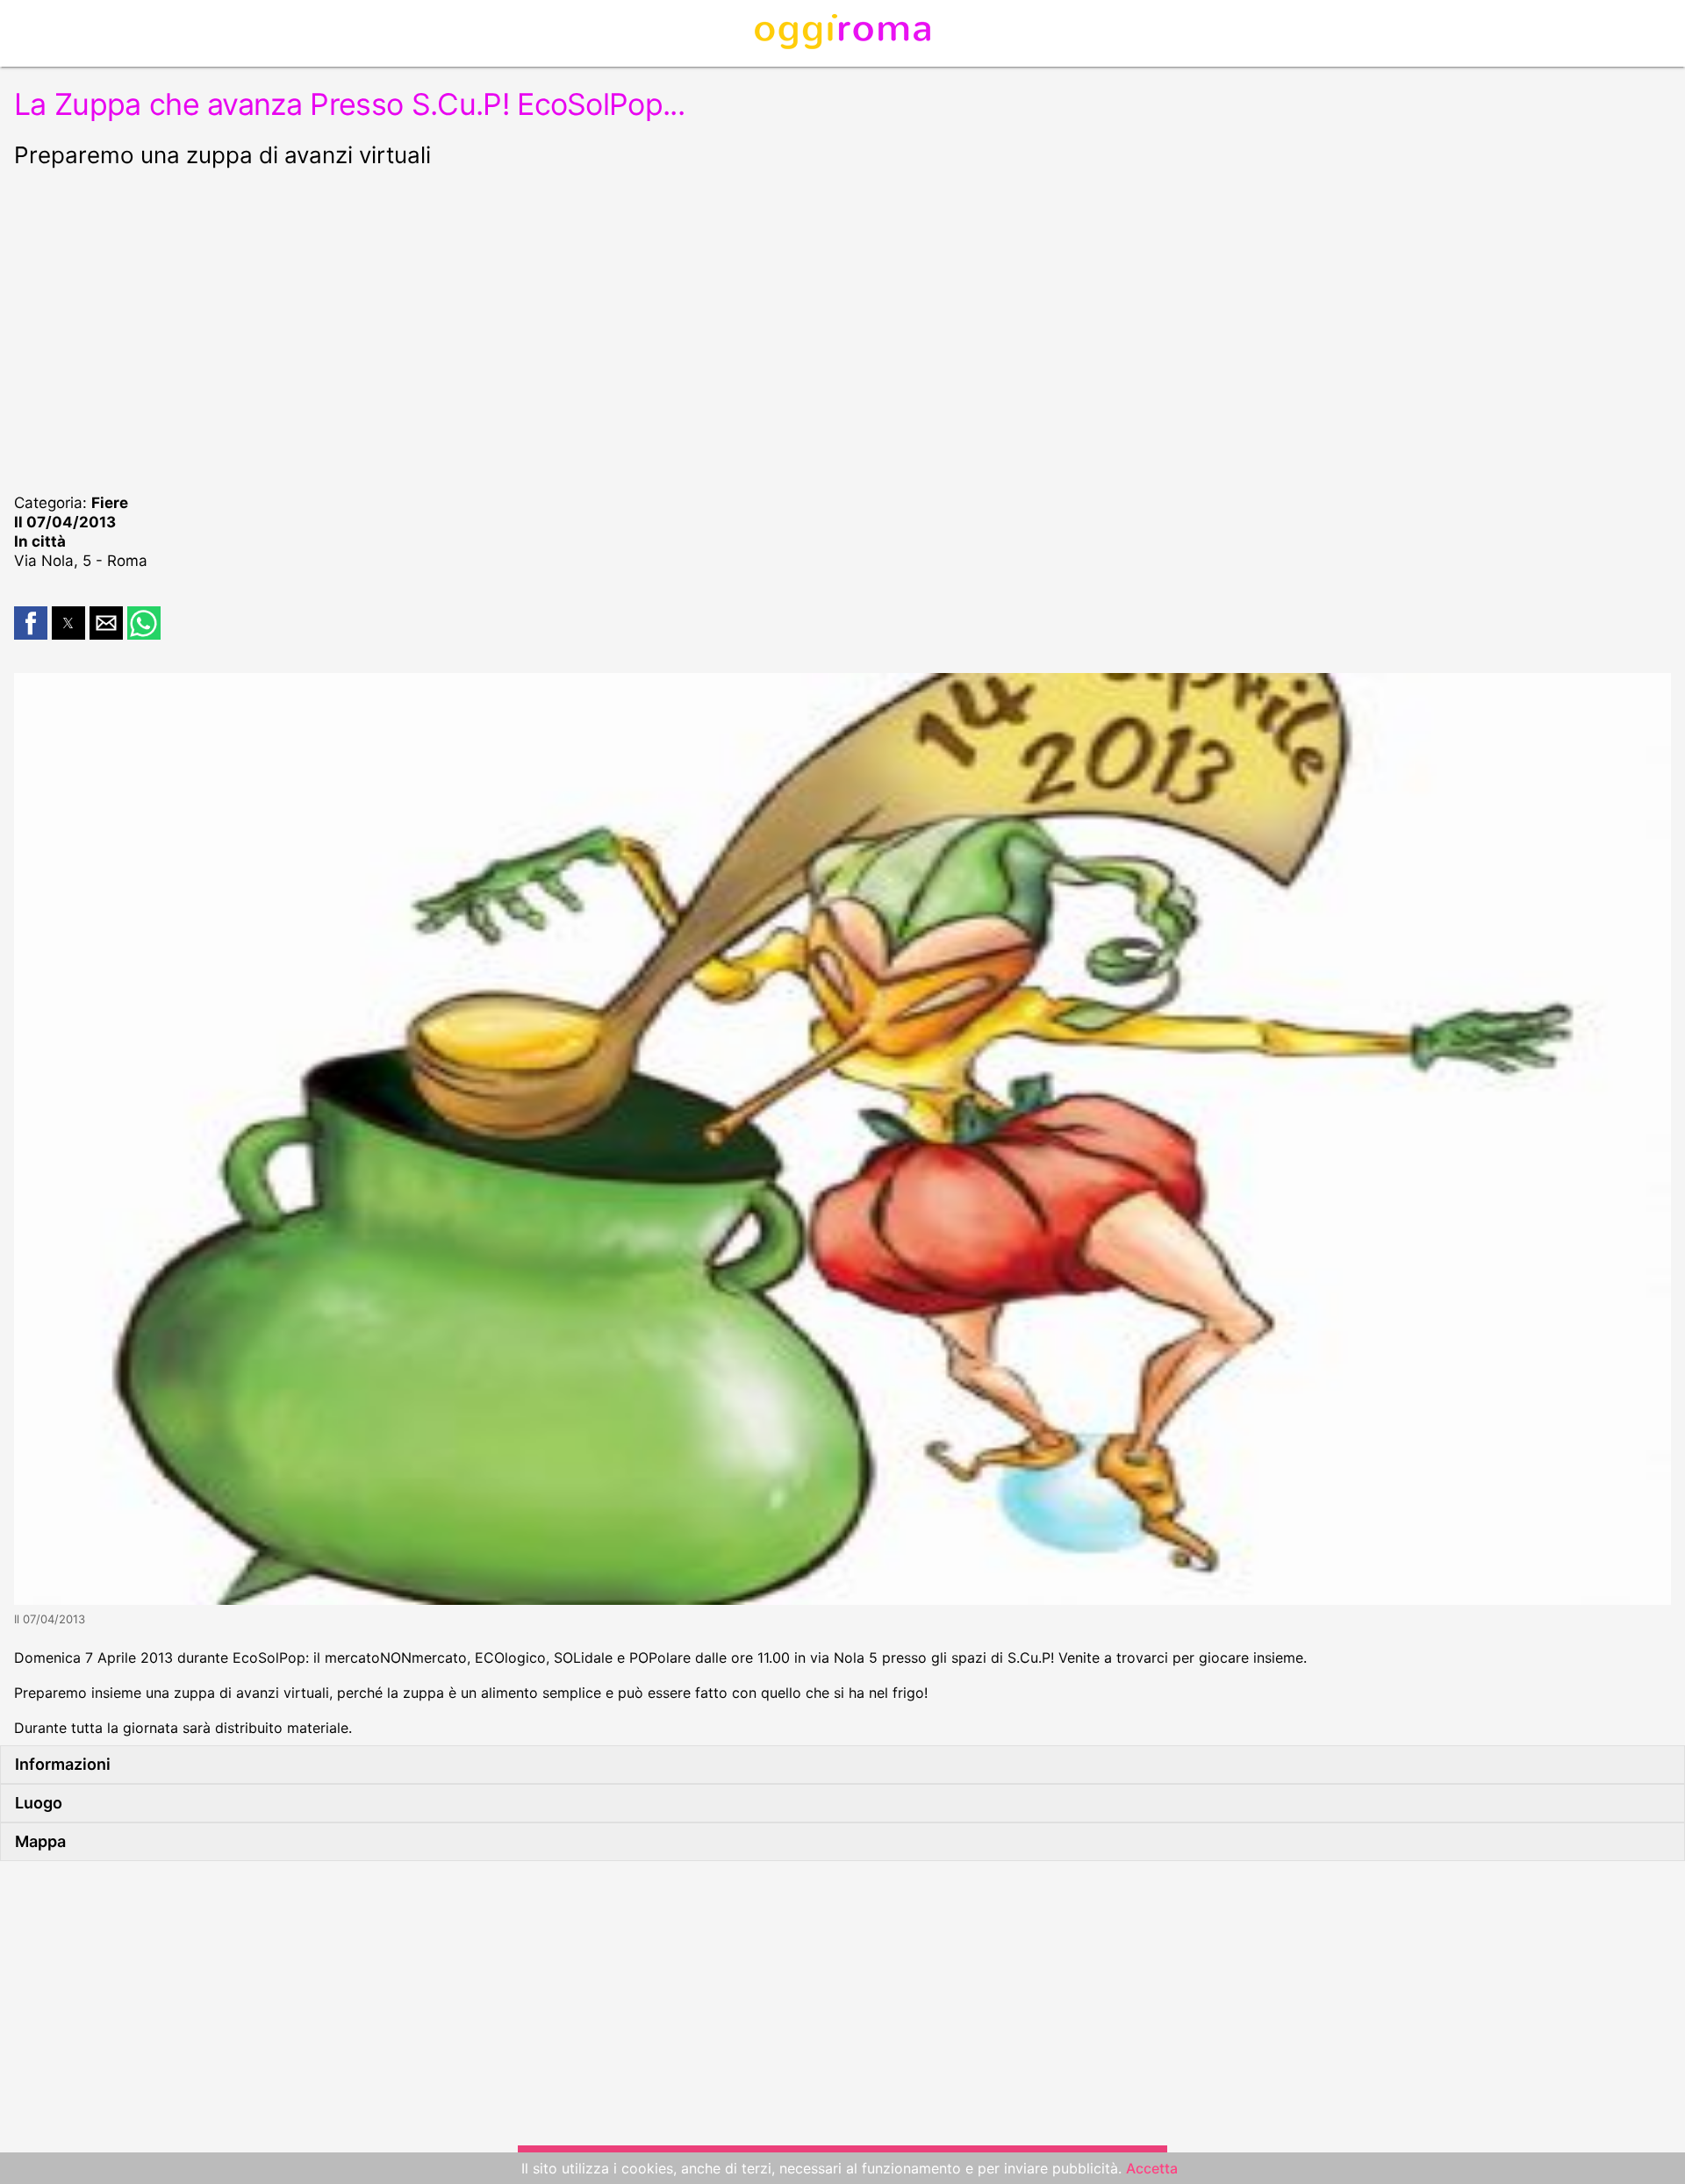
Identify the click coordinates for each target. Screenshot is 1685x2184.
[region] (842, 328)
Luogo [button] (39, 1803)
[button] (31, 623)
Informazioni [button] (63, 1764)
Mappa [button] (40, 1841)
